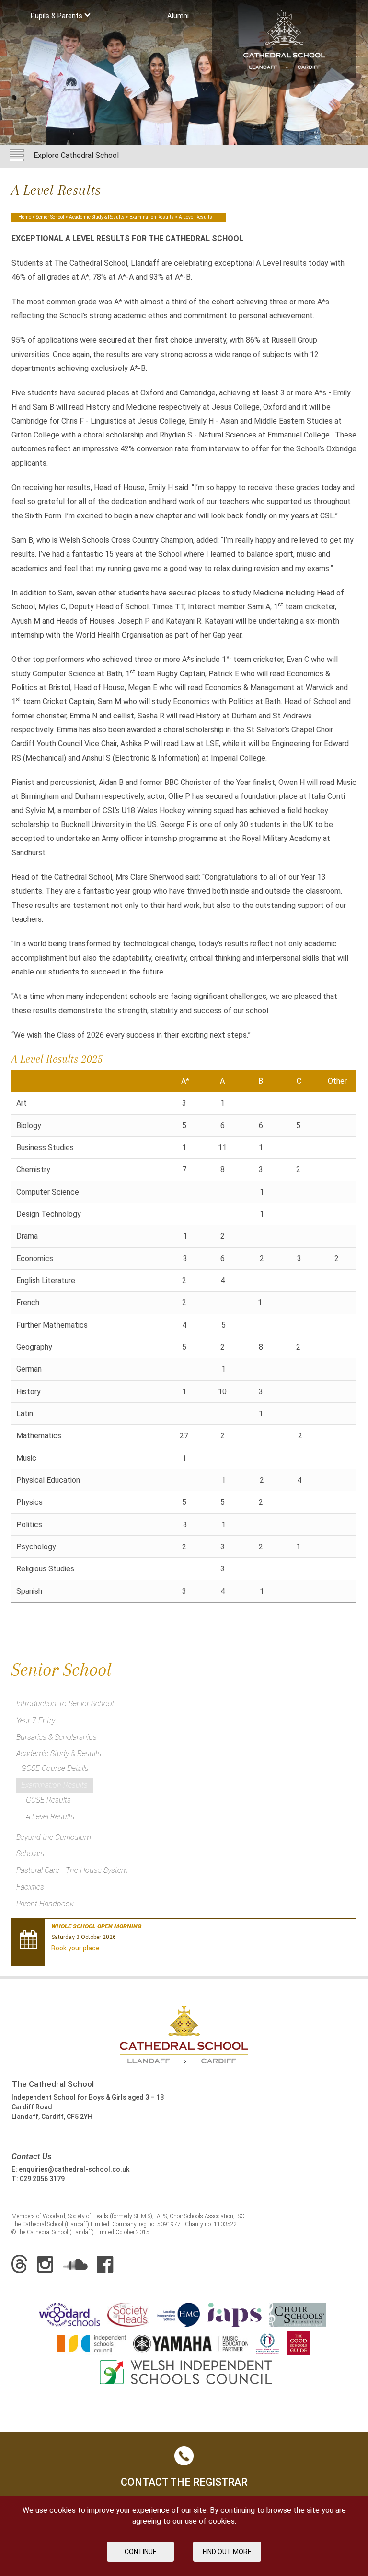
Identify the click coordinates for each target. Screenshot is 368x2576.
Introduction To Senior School (65, 1704)
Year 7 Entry (36, 1720)
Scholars (30, 1854)
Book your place (75, 1948)
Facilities (30, 1887)
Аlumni (178, 16)
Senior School (50, 217)
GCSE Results (48, 1800)
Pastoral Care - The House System (72, 1870)
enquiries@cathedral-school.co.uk (74, 2169)
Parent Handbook (45, 1904)
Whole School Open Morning (96, 1926)
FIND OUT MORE (227, 2552)
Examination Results (152, 217)
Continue (141, 2552)
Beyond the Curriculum (54, 1837)
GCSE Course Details (55, 1768)
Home (25, 217)
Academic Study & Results (97, 217)
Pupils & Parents (57, 16)
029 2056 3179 (42, 2179)
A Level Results (50, 1817)
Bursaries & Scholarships (57, 1737)
